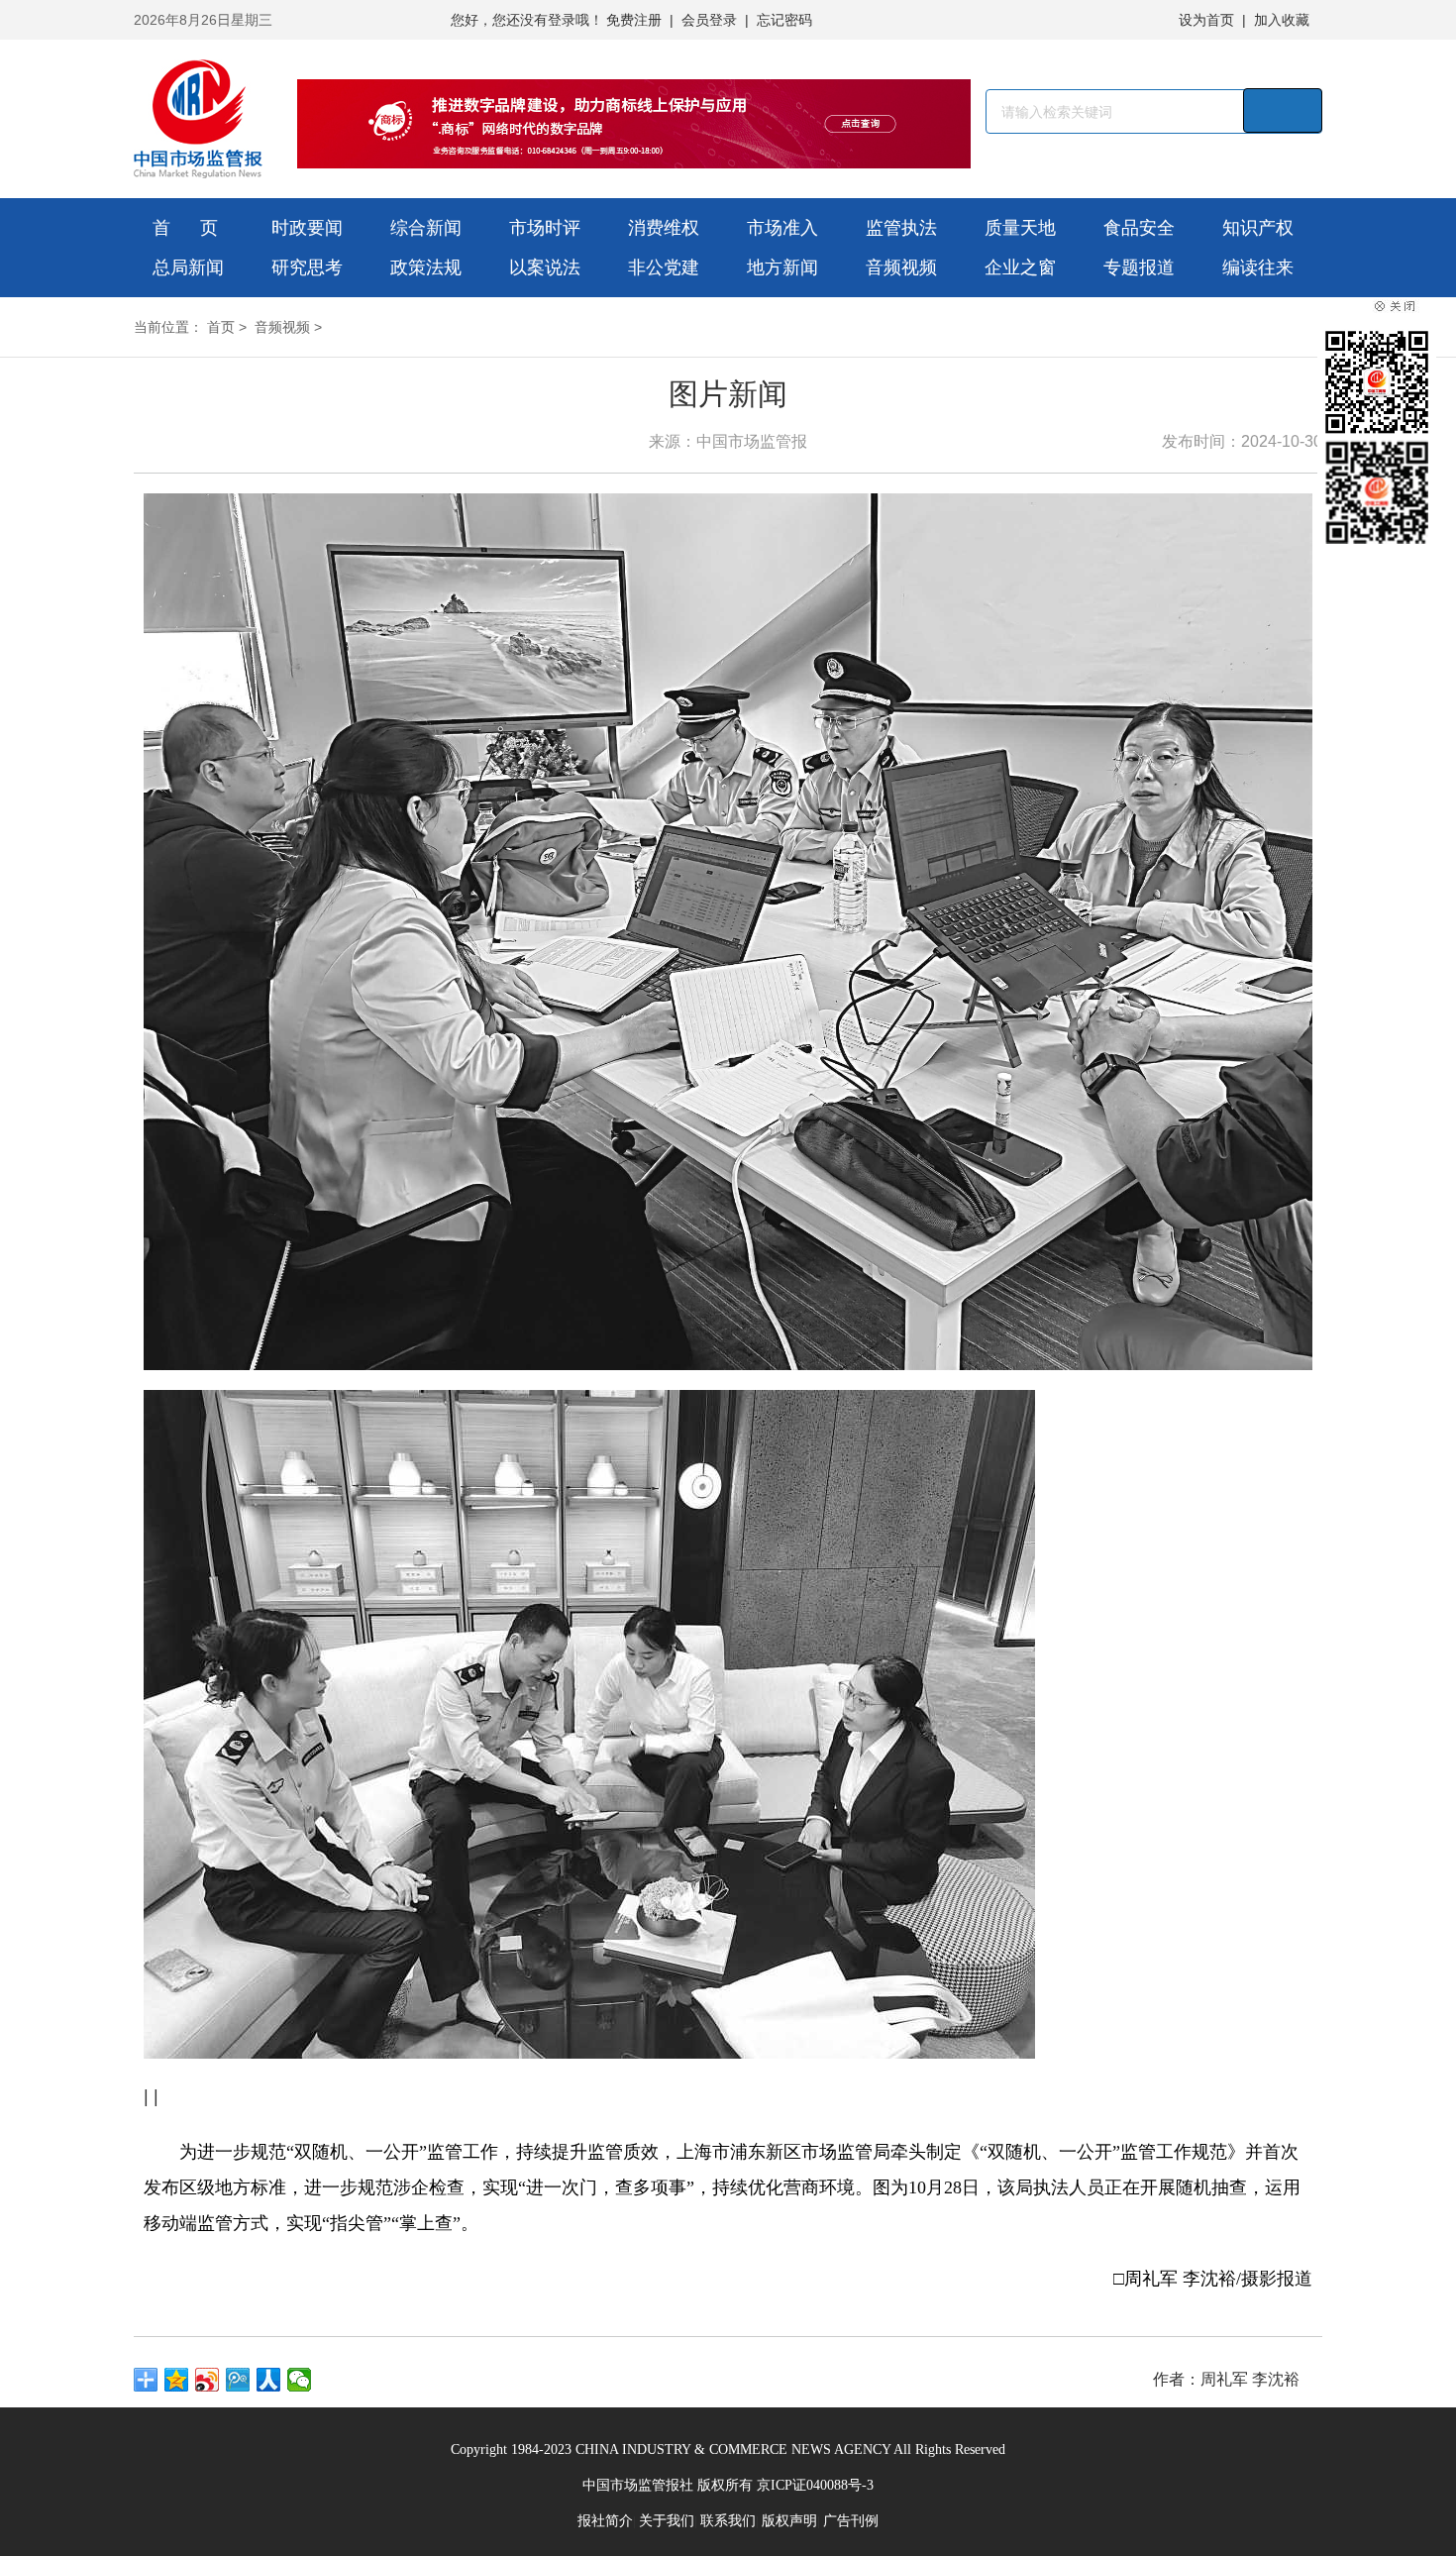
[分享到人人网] (269, 2380)
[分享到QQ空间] (177, 2380)
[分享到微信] (300, 2380)
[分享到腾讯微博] (238, 2380)
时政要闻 (307, 228)
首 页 (185, 228)
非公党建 (664, 267)
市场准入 (782, 228)
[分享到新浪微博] (208, 2380)
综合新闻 (426, 228)
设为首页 (1206, 20)
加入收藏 (1282, 20)
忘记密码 (784, 20)
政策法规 (426, 267)
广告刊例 (851, 2521)
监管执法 (901, 228)
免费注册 (634, 20)
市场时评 (545, 228)
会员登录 (709, 20)
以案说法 (545, 267)
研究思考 (307, 267)
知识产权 (1258, 228)
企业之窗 (1020, 267)
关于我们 (667, 2521)
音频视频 (901, 267)
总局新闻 (188, 267)
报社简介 (605, 2521)
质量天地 (1020, 228)
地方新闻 (782, 267)
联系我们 (728, 2521)
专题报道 (1139, 267)
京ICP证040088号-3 (815, 2485)
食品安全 (1139, 228)
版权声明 (789, 2521)
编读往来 (1258, 267)
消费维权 (664, 228)
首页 (221, 327)
